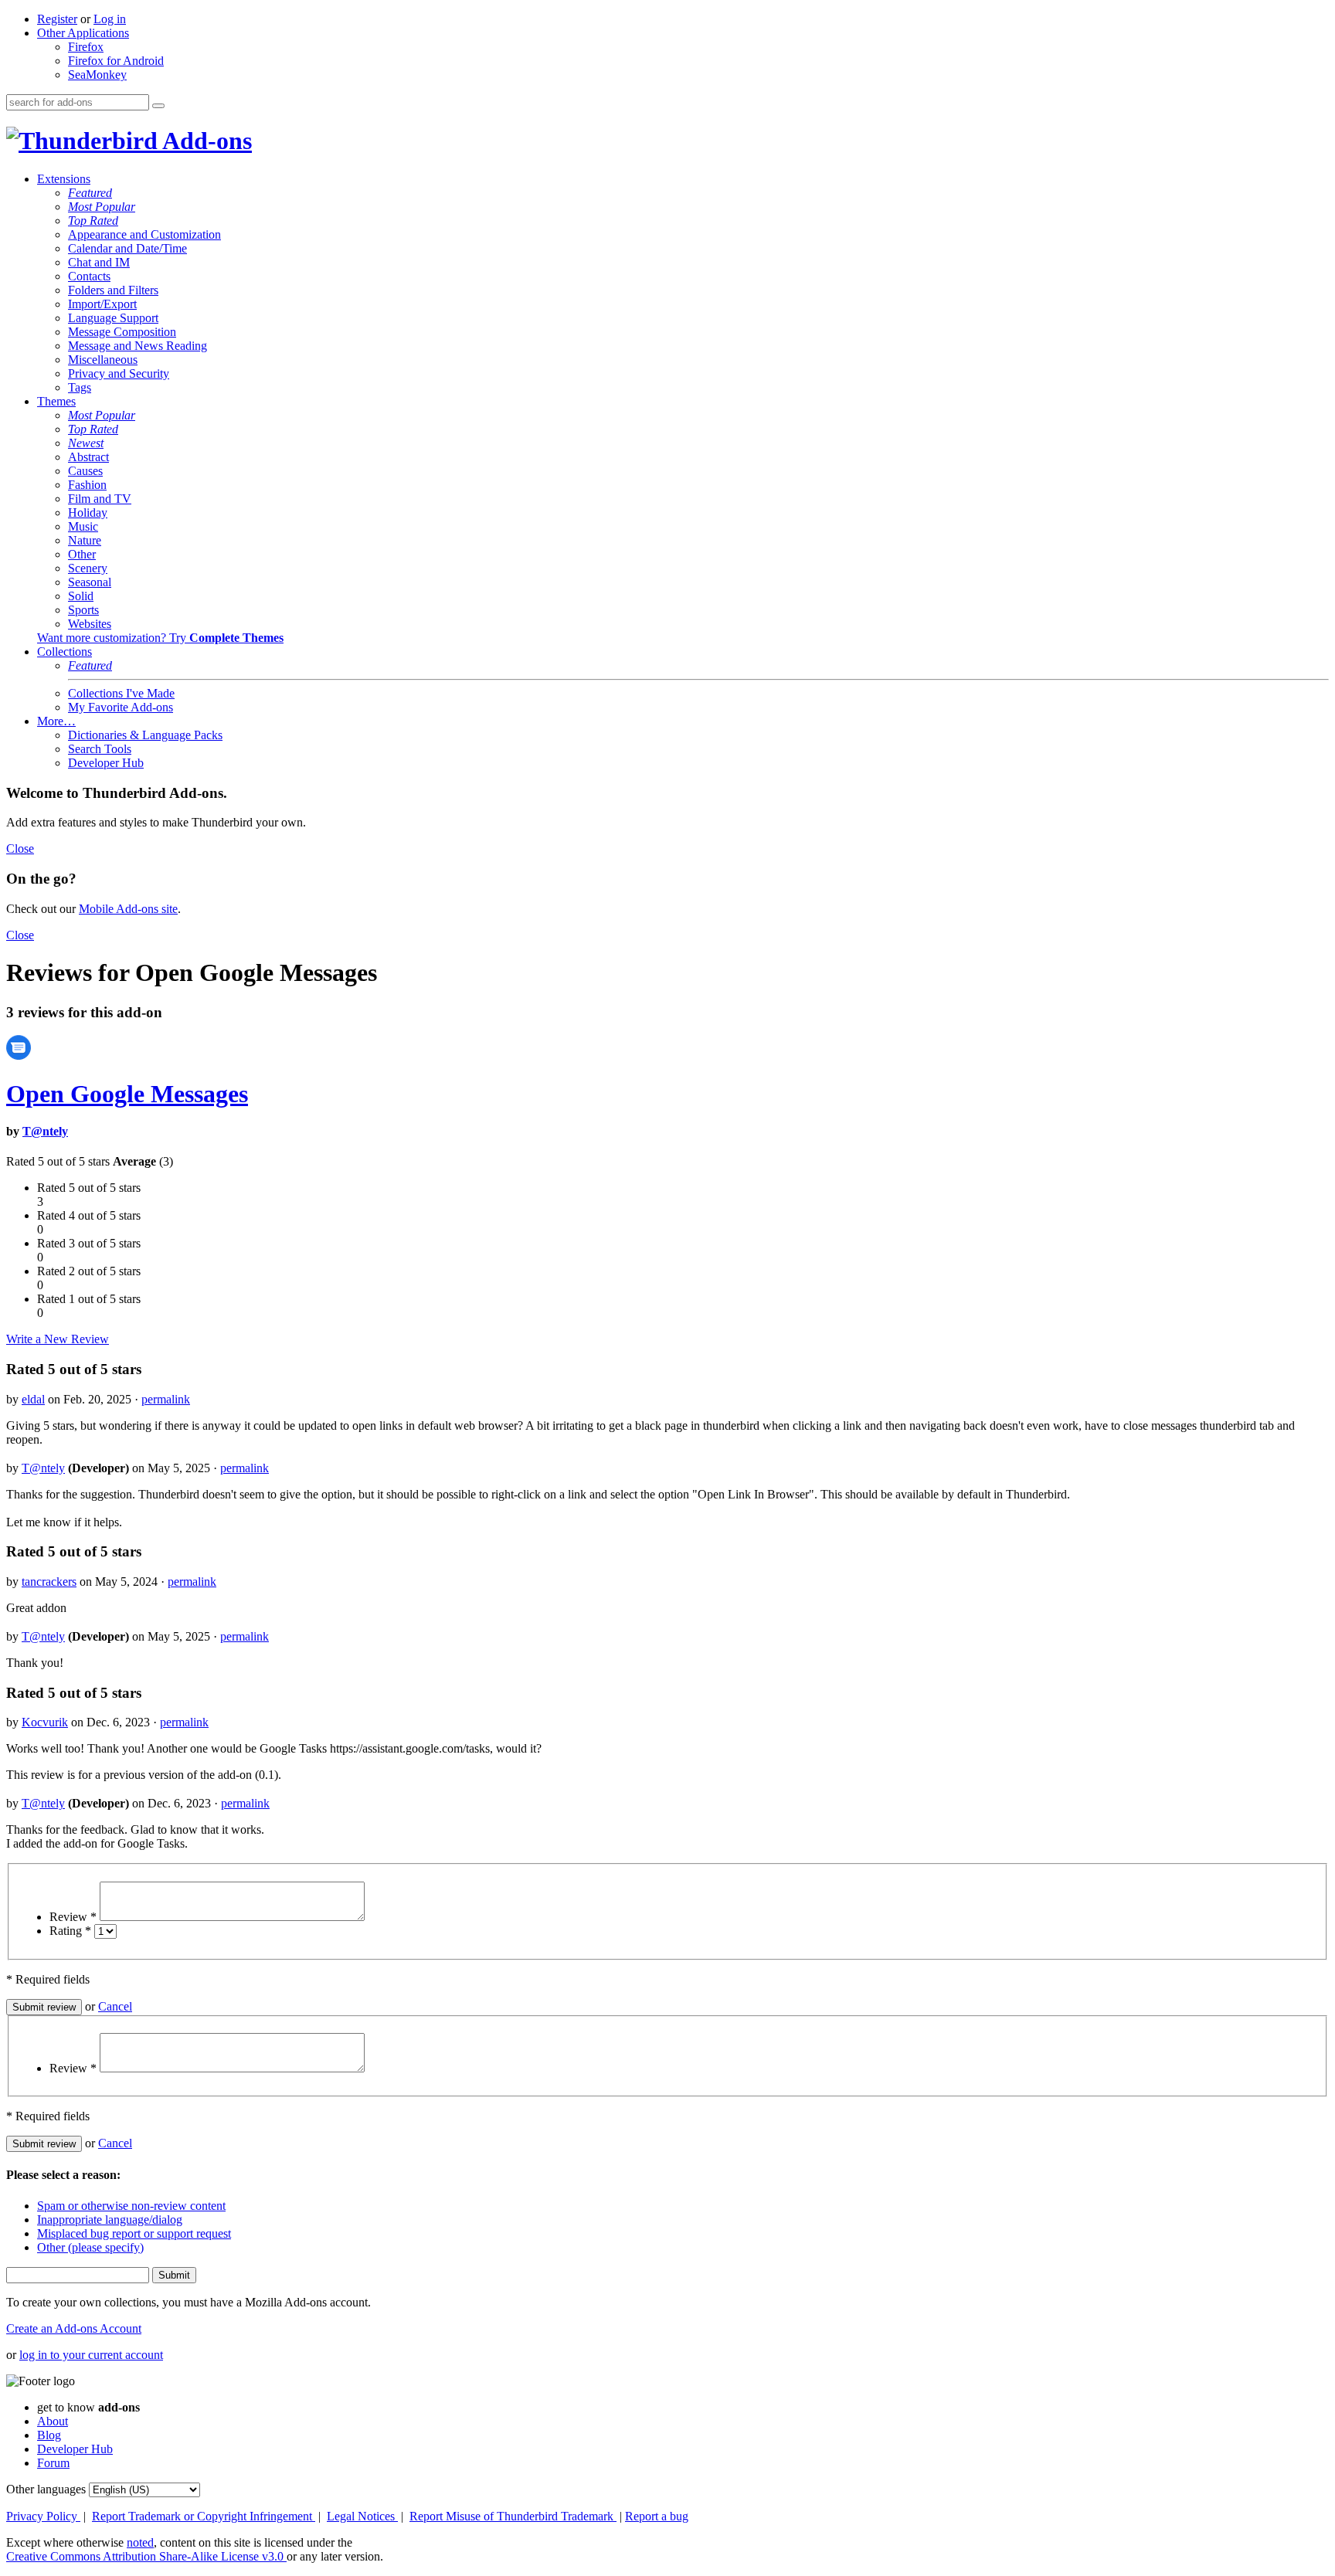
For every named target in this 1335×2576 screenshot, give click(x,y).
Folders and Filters (113, 290)
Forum (53, 2463)
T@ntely (45, 1131)
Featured (90, 193)
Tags (80, 387)
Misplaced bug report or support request (134, 2233)
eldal (33, 1399)
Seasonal (90, 582)
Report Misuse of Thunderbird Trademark (513, 2516)
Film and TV (100, 499)
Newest (86, 443)
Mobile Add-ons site (128, 909)
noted (140, 2542)
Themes (56, 401)
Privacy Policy (43, 2516)
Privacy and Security (119, 373)
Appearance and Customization (144, 234)
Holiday (88, 512)
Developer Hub (106, 763)
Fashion (87, 485)
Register (57, 19)
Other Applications (83, 33)
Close (20, 848)
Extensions (64, 179)
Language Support (113, 318)
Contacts (89, 276)
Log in (110, 19)
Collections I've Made (121, 693)
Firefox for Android (116, 61)
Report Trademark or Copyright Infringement (204, 2516)
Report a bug (657, 2516)
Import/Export (102, 304)
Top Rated (93, 221)
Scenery (88, 568)
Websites (90, 624)
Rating (70, 1931)
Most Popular (102, 207)
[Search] (158, 106)
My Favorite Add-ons (121, 707)
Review (73, 1917)
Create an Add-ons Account (74, 2328)
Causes (85, 471)
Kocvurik (45, 1722)
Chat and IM (99, 262)
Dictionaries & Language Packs (145, 735)
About (53, 2421)
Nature (85, 540)
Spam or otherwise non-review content (131, 2206)
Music (83, 526)
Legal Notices (362, 2516)
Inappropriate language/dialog (110, 2220)
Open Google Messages (127, 1094)
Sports (83, 610)
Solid (81, 596)
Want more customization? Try (160, 638)
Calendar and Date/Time (127, 248)
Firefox (86, 47)
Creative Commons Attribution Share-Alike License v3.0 (146, 2556)
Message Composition (122, 332)
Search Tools (100, 749)
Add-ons (205, 141)
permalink (166, 1399)
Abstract (88, 457)
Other (82, 554)
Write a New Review (58, 1339)
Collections (65, 652)
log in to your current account (91, 2355)
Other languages (46, 2489)
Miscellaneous (103, 360)
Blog (49, 2435)
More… (56, 721)
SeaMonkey (97, 75)
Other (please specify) (90, 2247)
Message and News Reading (138, 346)
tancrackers (49, 1582)
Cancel (115, 2006)
